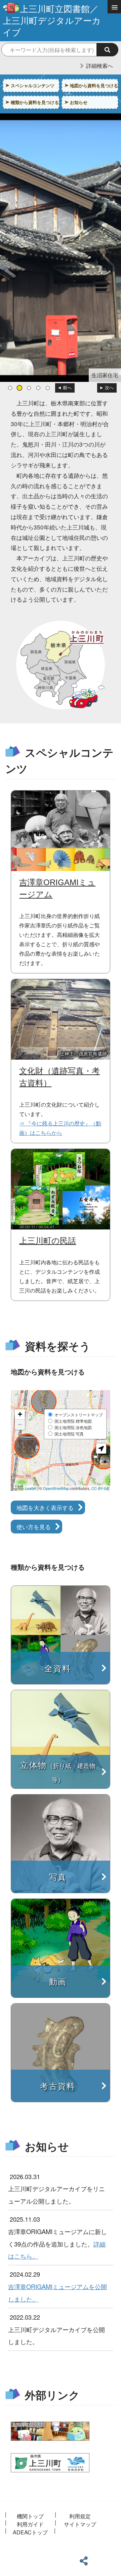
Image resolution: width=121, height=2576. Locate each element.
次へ (109, 388)
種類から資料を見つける (35, 102)
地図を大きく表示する (45, 1507)
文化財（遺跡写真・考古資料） (59, 1077)
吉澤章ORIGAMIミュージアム (57, 888)
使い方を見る (34, 1527)
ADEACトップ (30, 2532)
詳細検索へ (99, 66)
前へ (67, 388)
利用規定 (80, 2516)
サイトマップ (80, 2524)
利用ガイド (30, 2524)
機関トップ (30, 2516)
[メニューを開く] (114, 7)
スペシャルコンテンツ (33, 85)
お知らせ (79, 102)
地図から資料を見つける (94, 85)
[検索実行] (107, 50)
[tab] (10, 388)
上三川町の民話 (48, 1241)
